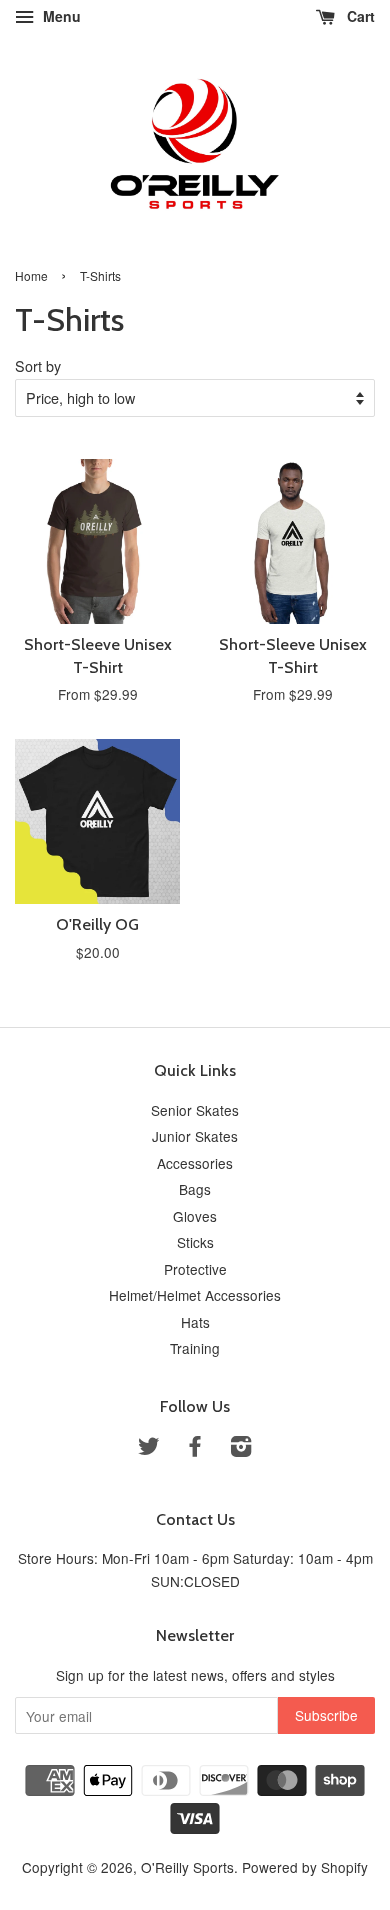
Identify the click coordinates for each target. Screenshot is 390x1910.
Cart (359, 16)
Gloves (195, 1216)
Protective (195, 1269)
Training (195, 1348)
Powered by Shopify (305, 1867)
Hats (195, 1322)
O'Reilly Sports (187, 1867)
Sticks (195, 1242)
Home (31, 275)
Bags (195, 1189)
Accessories (195, 1163)
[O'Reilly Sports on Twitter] (149, 1449)
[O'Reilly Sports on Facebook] (195, 1449)
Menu (60, 16)
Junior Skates (195, 1136)
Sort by (38, 365)
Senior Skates (195, 1110)
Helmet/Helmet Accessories (195, 1295)
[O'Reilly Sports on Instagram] (241, 1449)
